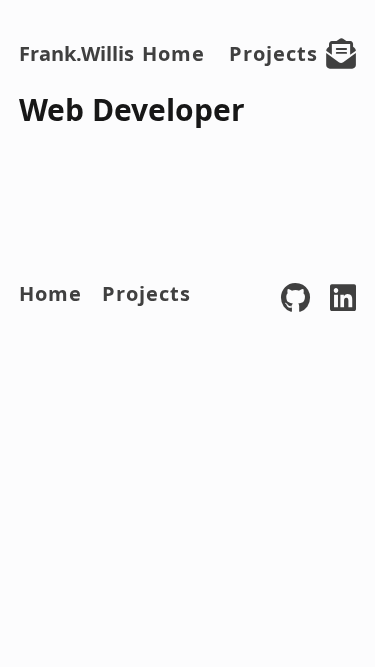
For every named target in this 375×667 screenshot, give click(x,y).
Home (173, 53)
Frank (76, 53)
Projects (273, 53)
